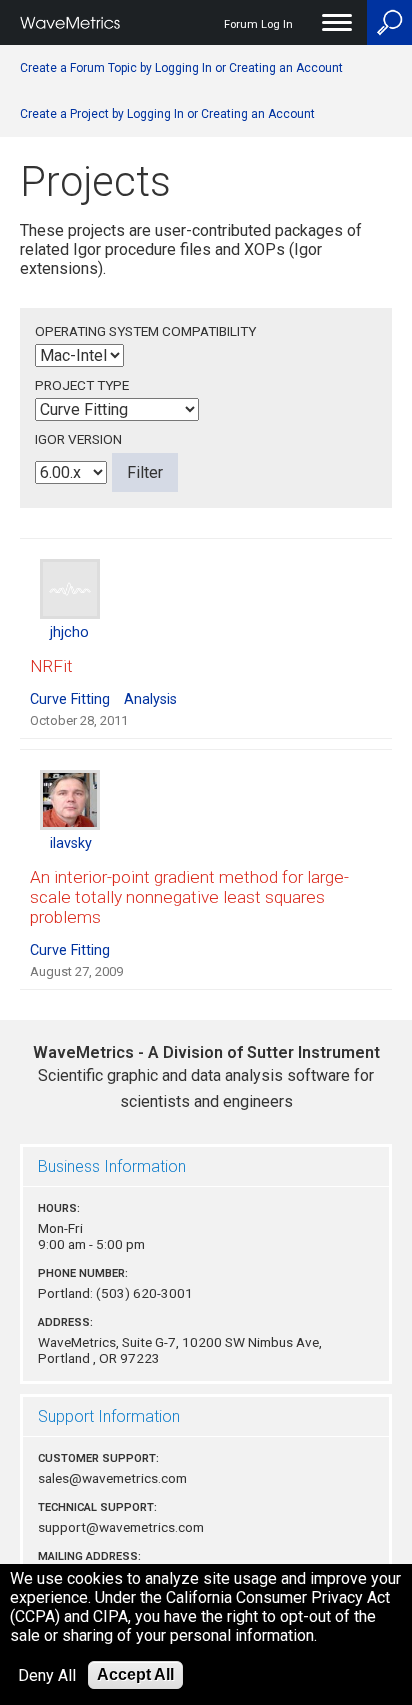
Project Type (82, 385)
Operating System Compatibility (145, 331)
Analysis (150, 699)
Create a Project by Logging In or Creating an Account (167, 114)
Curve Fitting (70, 699)
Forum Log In (258, 24)
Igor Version (78, 439)
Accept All (135, 1674)
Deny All (47, 1675)
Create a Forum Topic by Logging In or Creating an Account (181, 68)
